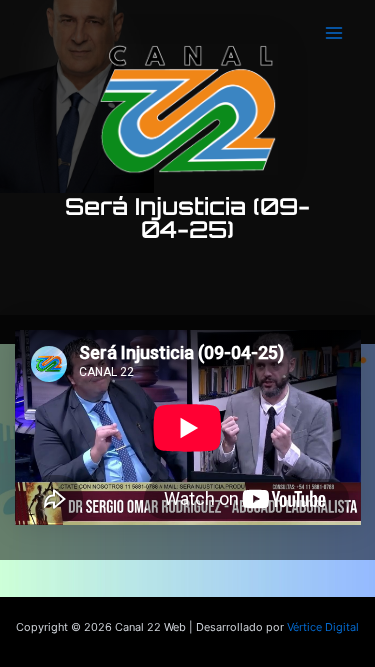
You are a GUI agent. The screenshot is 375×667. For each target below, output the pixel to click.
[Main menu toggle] (334, 33)
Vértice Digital (323, 627)
